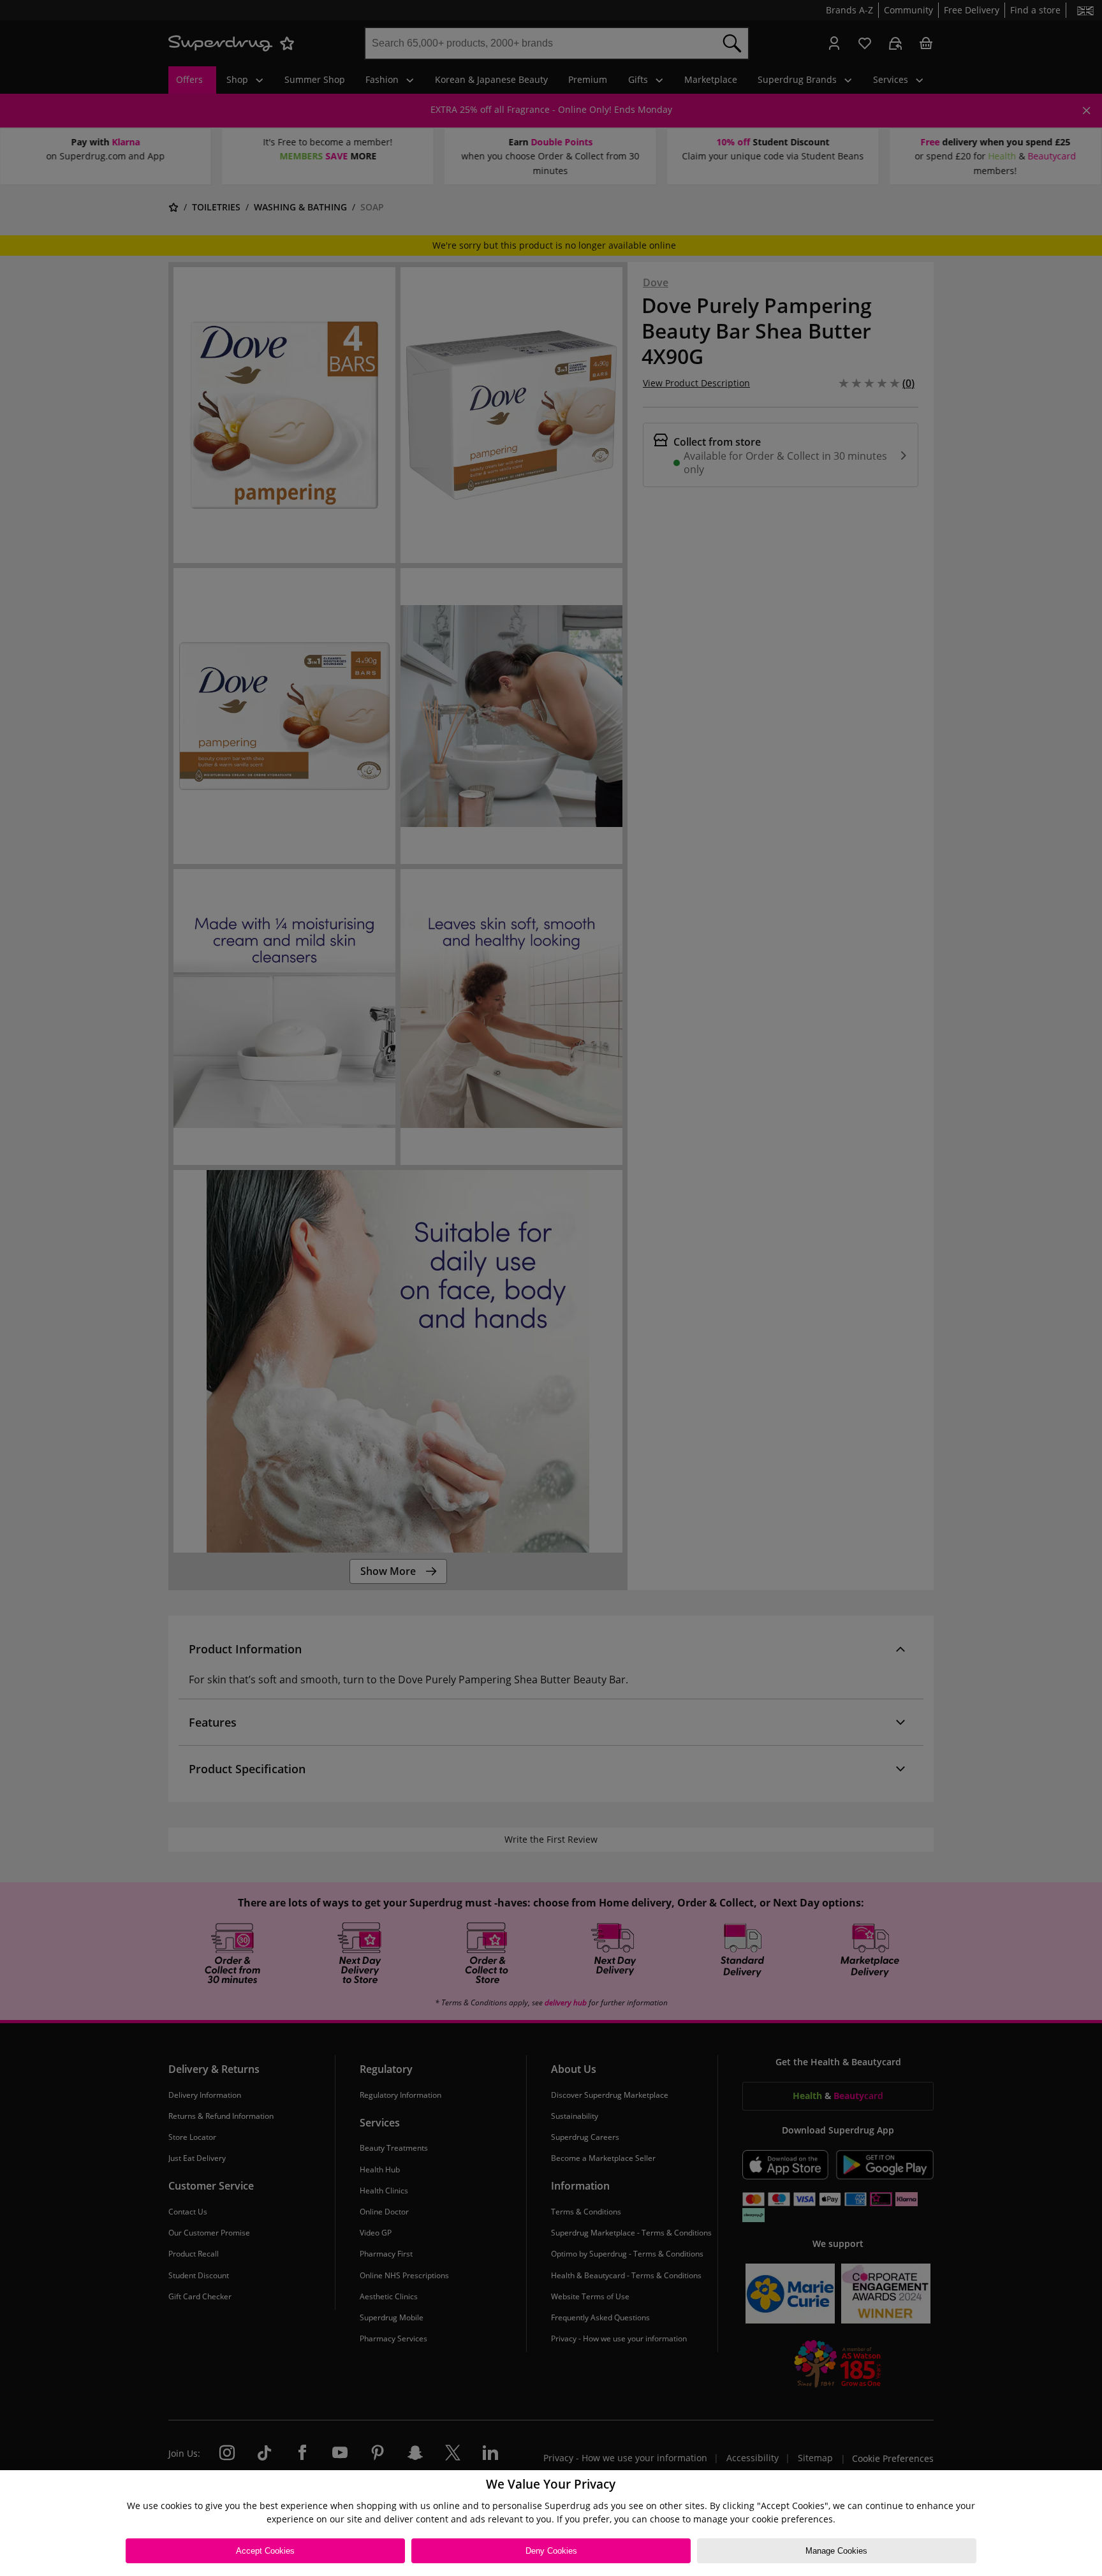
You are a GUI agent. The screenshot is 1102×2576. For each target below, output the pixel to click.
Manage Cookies (836, 2551)
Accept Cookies (265, 2551)
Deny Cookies (551, 2551)
